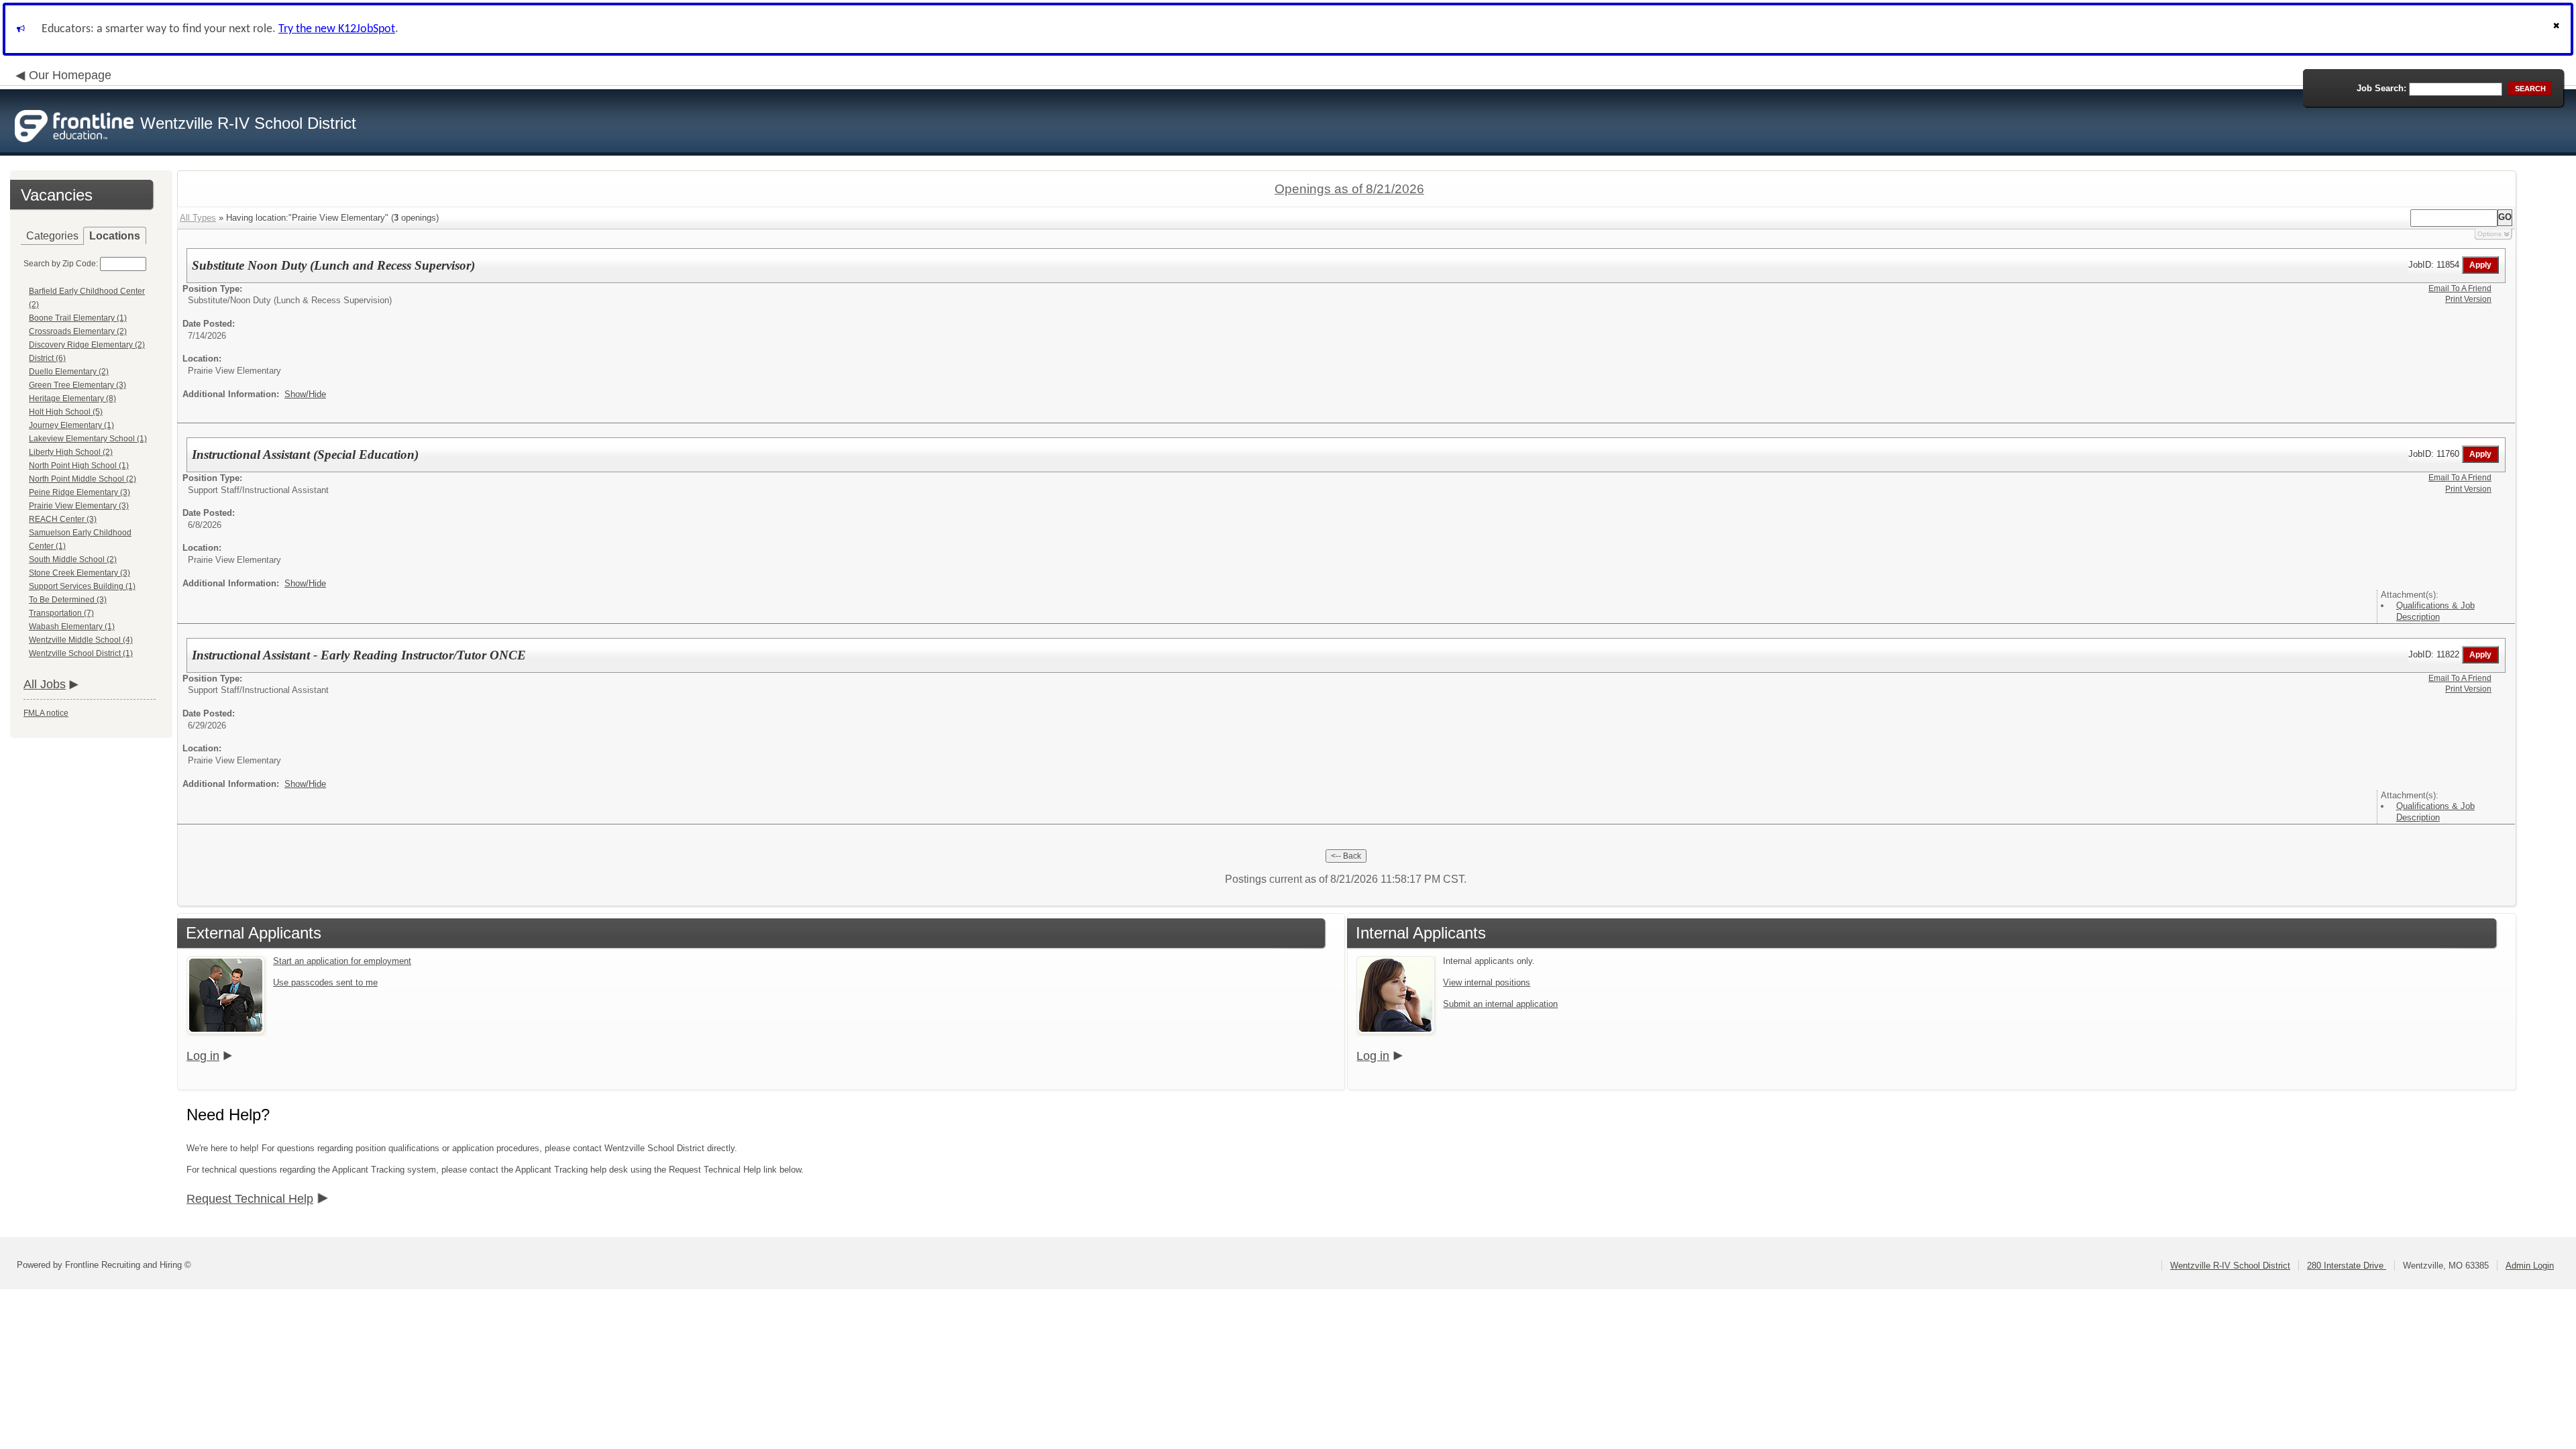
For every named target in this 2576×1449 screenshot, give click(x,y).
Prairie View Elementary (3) (79, 506)
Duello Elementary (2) (69, 372)
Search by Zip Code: (61, 264)
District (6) (47, 358)
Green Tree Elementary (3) (77, 385)
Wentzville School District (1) (81, 653)
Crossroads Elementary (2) (78, 331)
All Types (198, 218)
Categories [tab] (52, 236)
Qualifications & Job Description (2435, 611)
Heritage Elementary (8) (72, 398)
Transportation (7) (61, 613)
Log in (203, 1056)
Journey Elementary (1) (71, 425)
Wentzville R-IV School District (2230, 1266)
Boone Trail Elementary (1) (78, 318)
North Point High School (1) (79, 466)
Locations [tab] (115, 236)
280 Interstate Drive (2347, 1266)
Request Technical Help (250, 1199)
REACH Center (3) (63, 519)
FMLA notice (46, 713)
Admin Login (2530, 1266)
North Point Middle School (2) (83, 479)
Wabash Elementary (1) (72, 627)
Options (2489, 234)
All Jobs (45, 684)
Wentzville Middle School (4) (81, 640)
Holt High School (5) (66, 412)
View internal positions (1487, 982)
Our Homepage (70, 75)
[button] (2558, 29)
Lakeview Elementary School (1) (88, 439)
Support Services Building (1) (82, 586)
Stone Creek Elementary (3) (79, 573)
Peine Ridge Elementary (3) (79, 492)
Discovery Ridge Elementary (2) (87, 345)
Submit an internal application (1500, 1004)
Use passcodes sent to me (325, 982)
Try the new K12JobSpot (337, 29)
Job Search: (2381, 88)
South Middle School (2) (73, 559)
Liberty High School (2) (71, 452)
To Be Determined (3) (68, 600)
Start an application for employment (342, 961)
